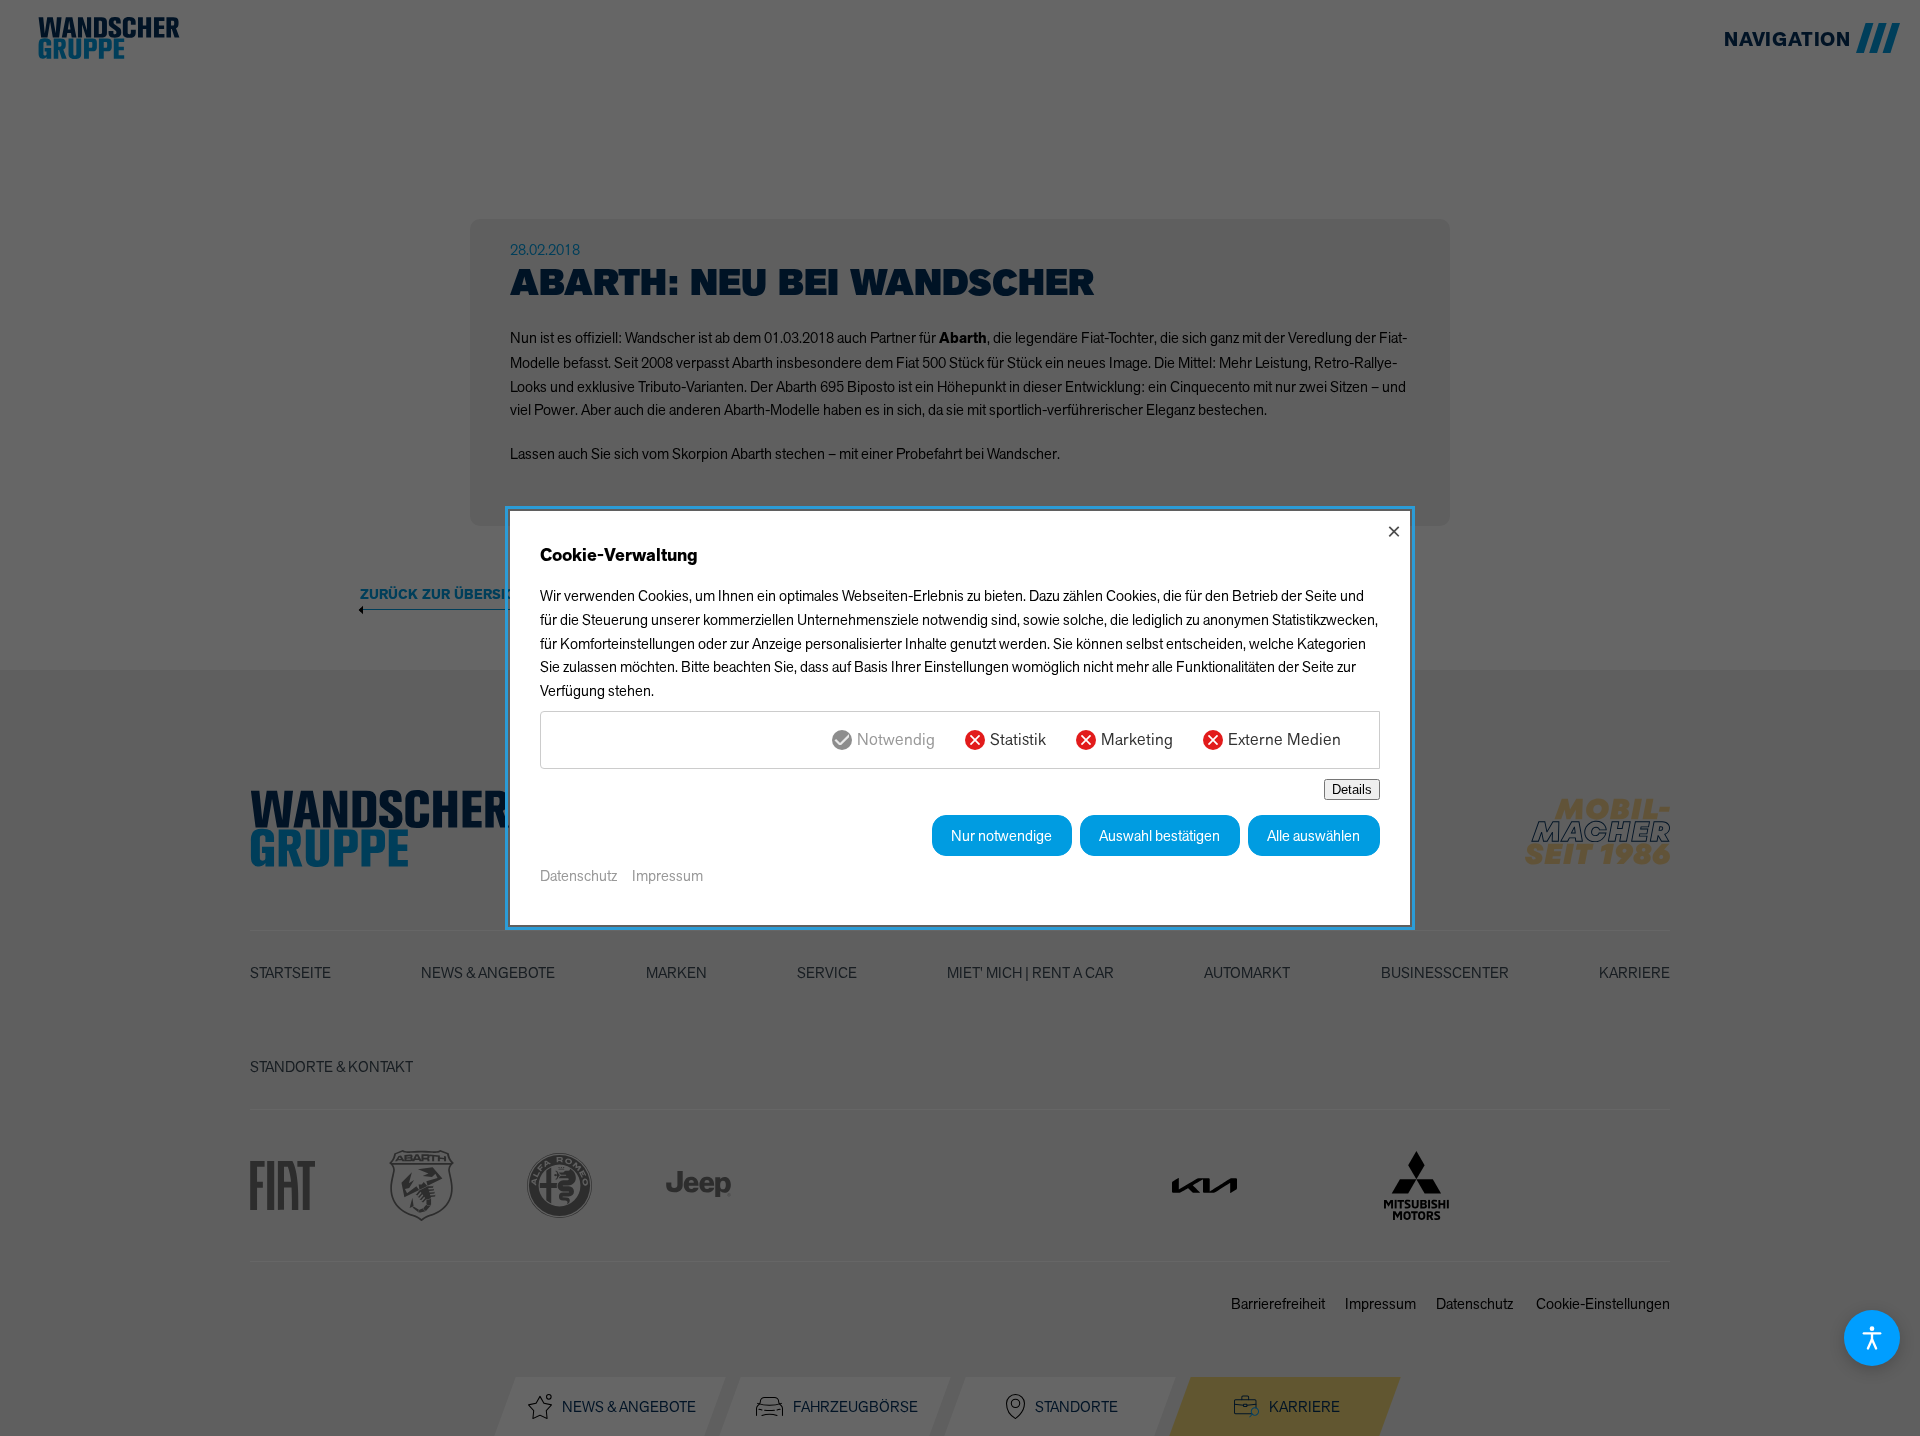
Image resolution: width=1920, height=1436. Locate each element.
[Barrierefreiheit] (1872, 1338)
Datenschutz (578, 875)
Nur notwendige (1001, 835)
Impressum (667, 875)
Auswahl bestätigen (1159, 835)
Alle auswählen (1313, 835)
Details (1352, 789)
